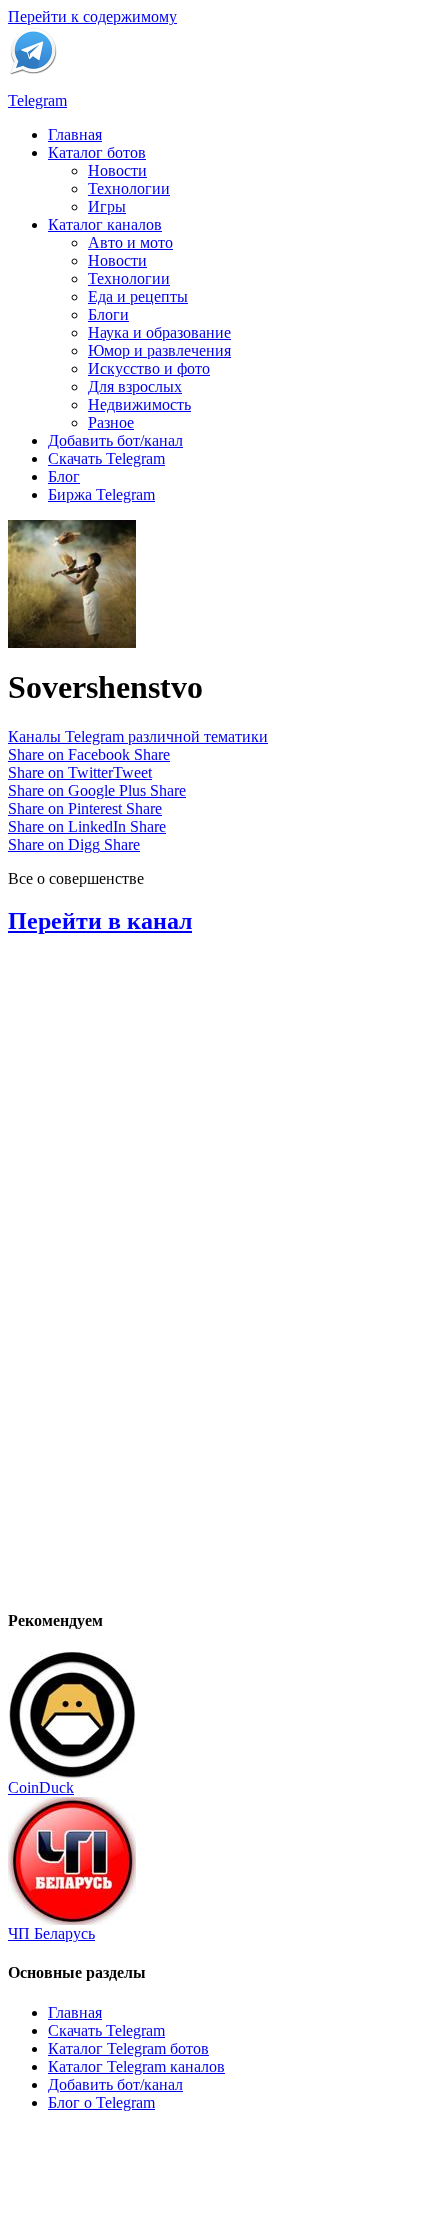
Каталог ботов (97, 152)
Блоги (108, 314)
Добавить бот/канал (115, 440)
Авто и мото (130, 242)
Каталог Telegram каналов (136, 2066)
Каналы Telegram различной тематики (138, 736)
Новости (117, 170)
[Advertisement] (158, 1291)
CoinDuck (41, 1787)
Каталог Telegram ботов (128, 2048)
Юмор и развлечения (159, 350)
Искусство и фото (149, 368)
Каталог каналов (105, 224)
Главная (75, 134)
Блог (64, 476)
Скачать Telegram (106, 458)
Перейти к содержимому (92, 16)
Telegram (37, 100)
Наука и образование (159, 332)
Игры (107, 206)
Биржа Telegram (101, 494)
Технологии (129, 188)
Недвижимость (139, 404)
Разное (111, 422)
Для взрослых (135, 386)
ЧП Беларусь (51, 1933)
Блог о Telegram (101, 2102)
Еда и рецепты (138, 296)
